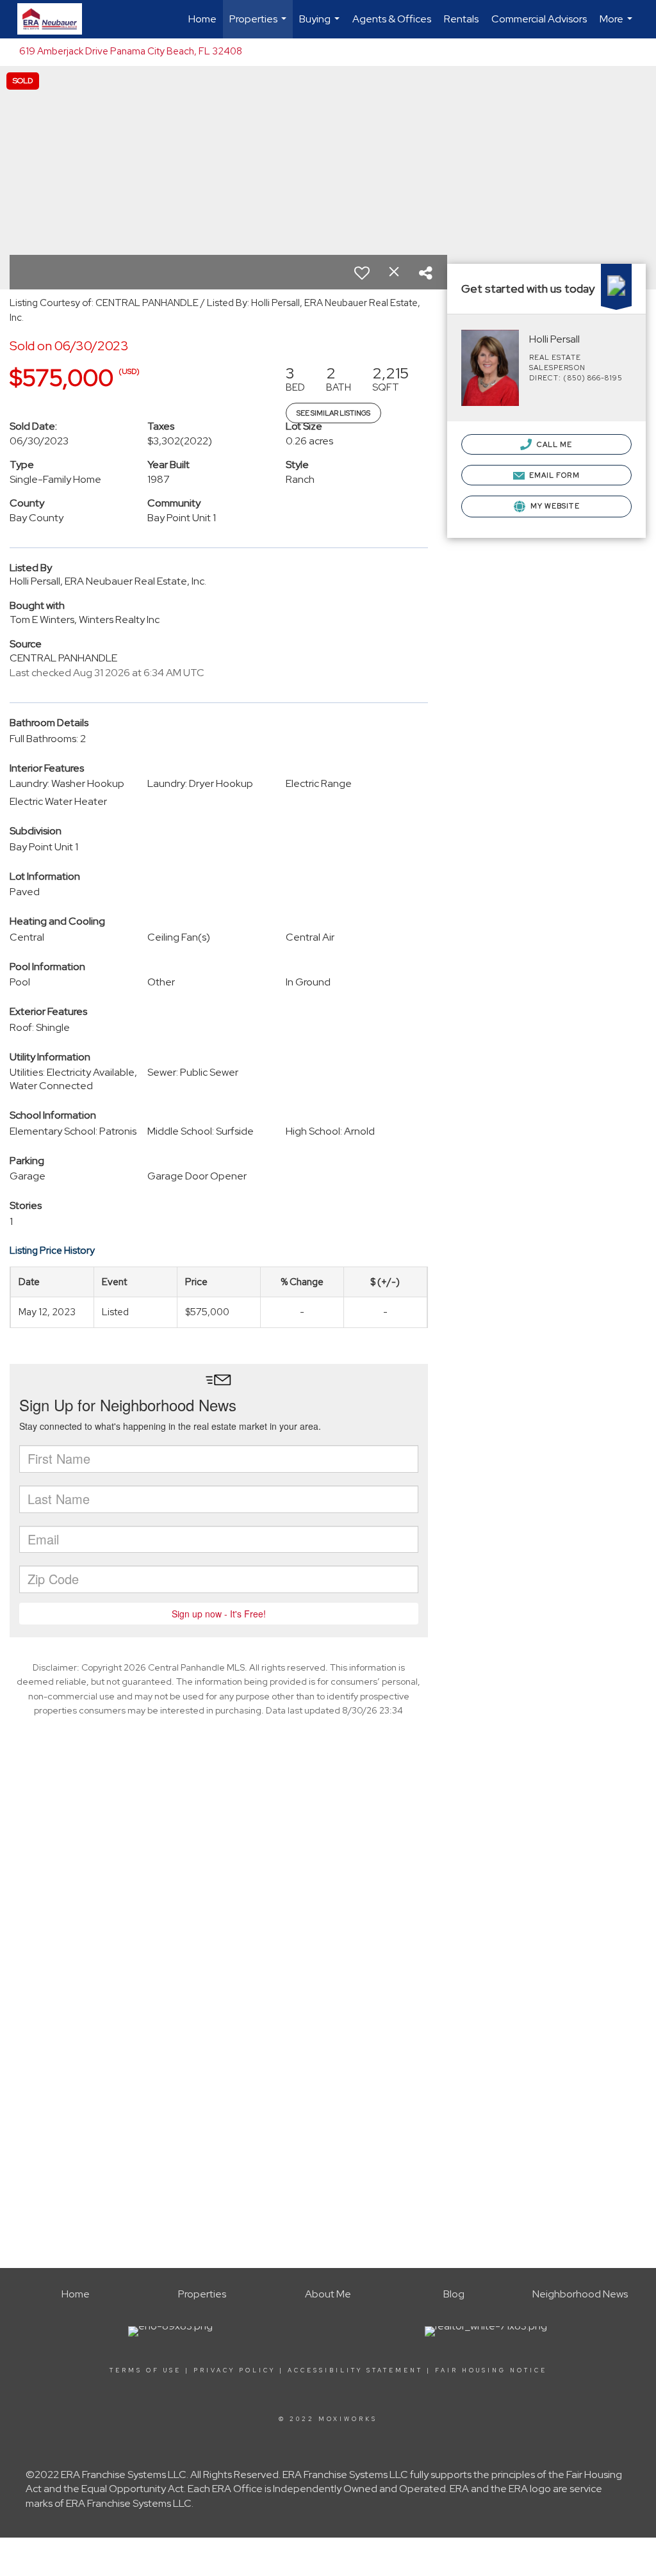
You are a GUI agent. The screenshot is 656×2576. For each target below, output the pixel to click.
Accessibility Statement (355, 2370)
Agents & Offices (392, 19)
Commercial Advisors (539, 19)
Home (202, 19)
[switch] (362, 273)
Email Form (553, 475)
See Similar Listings (333, 413)
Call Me (554, 444)
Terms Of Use (145, 2370)
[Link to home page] (56, 19)
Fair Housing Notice (491, 2370)
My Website (554, 506)
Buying (321, 25)
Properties (259, 25)
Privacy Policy (234, 2370)
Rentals (461, 19)
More (618, 25)
